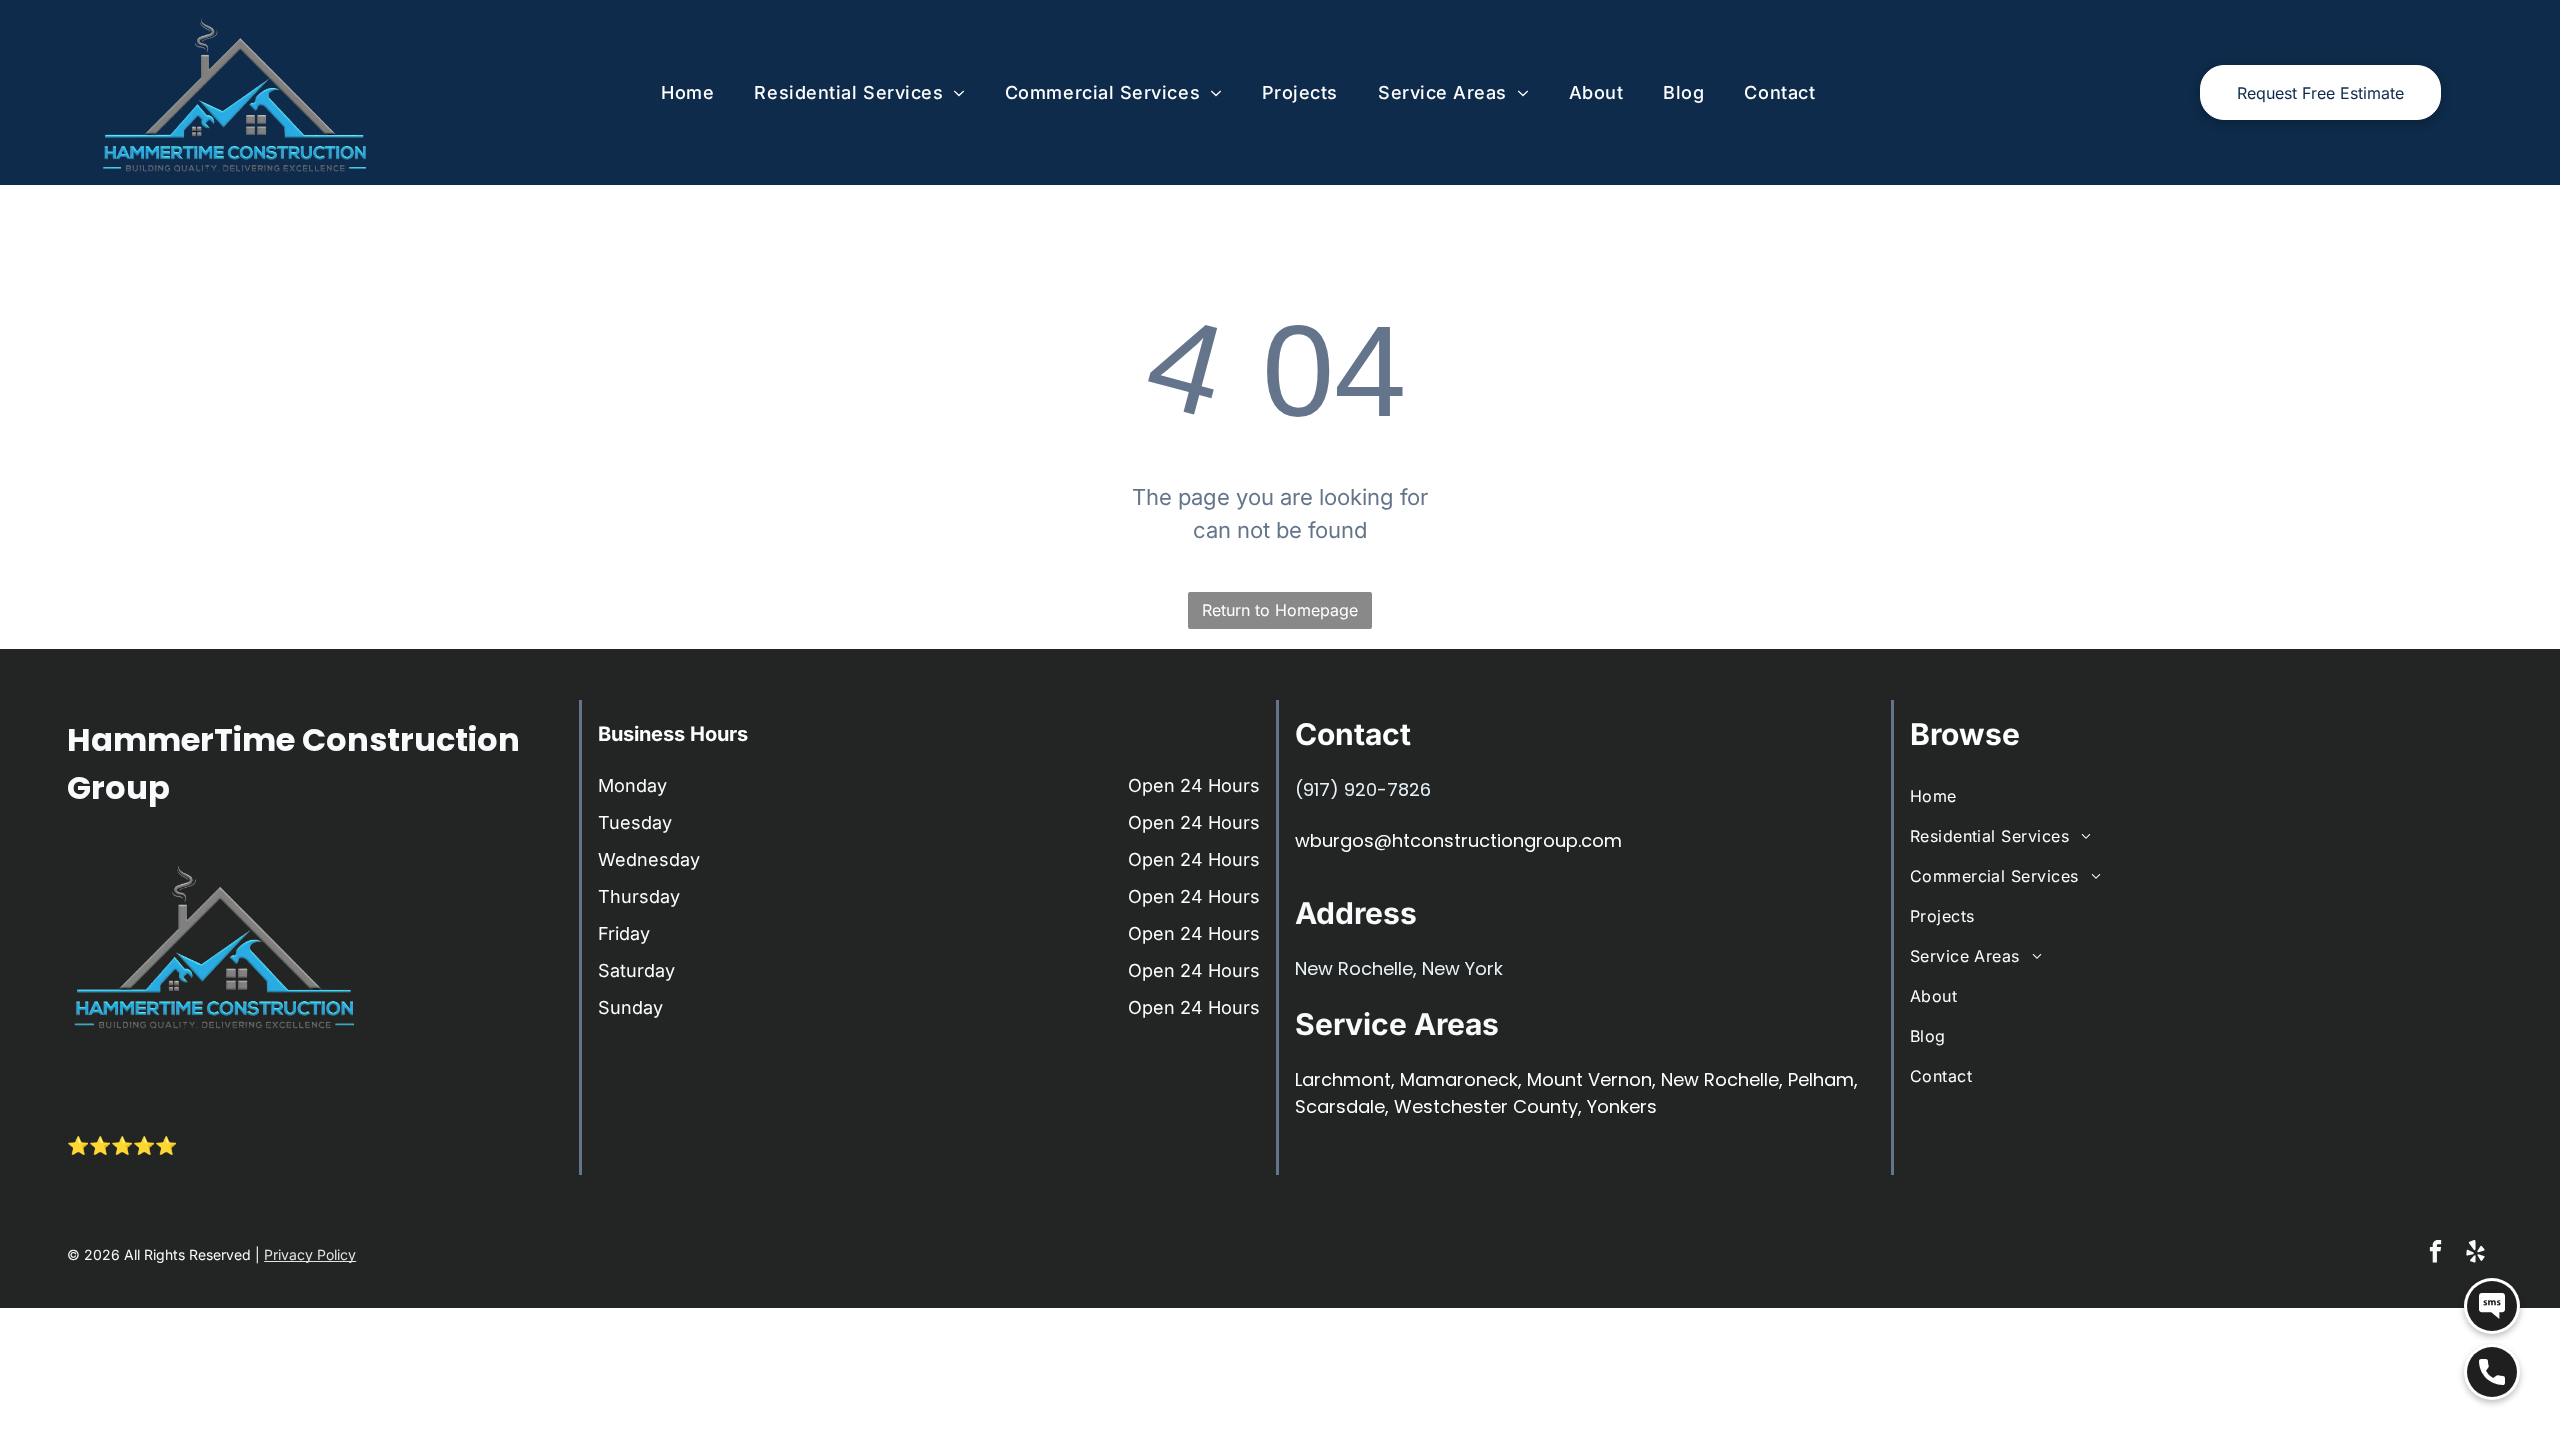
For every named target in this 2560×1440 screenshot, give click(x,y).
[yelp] (2475, 1254)
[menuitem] (687, 92)
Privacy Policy (310, 1254)
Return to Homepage (1280, 610)
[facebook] (2435, 1254)
